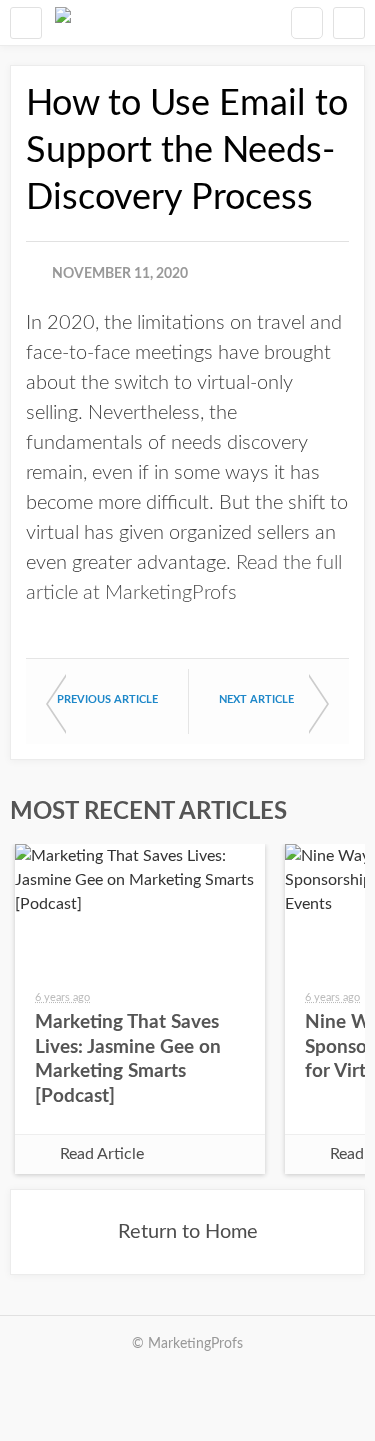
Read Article (102, 1154)
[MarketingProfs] (63, 22)
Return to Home (188, 1232)
